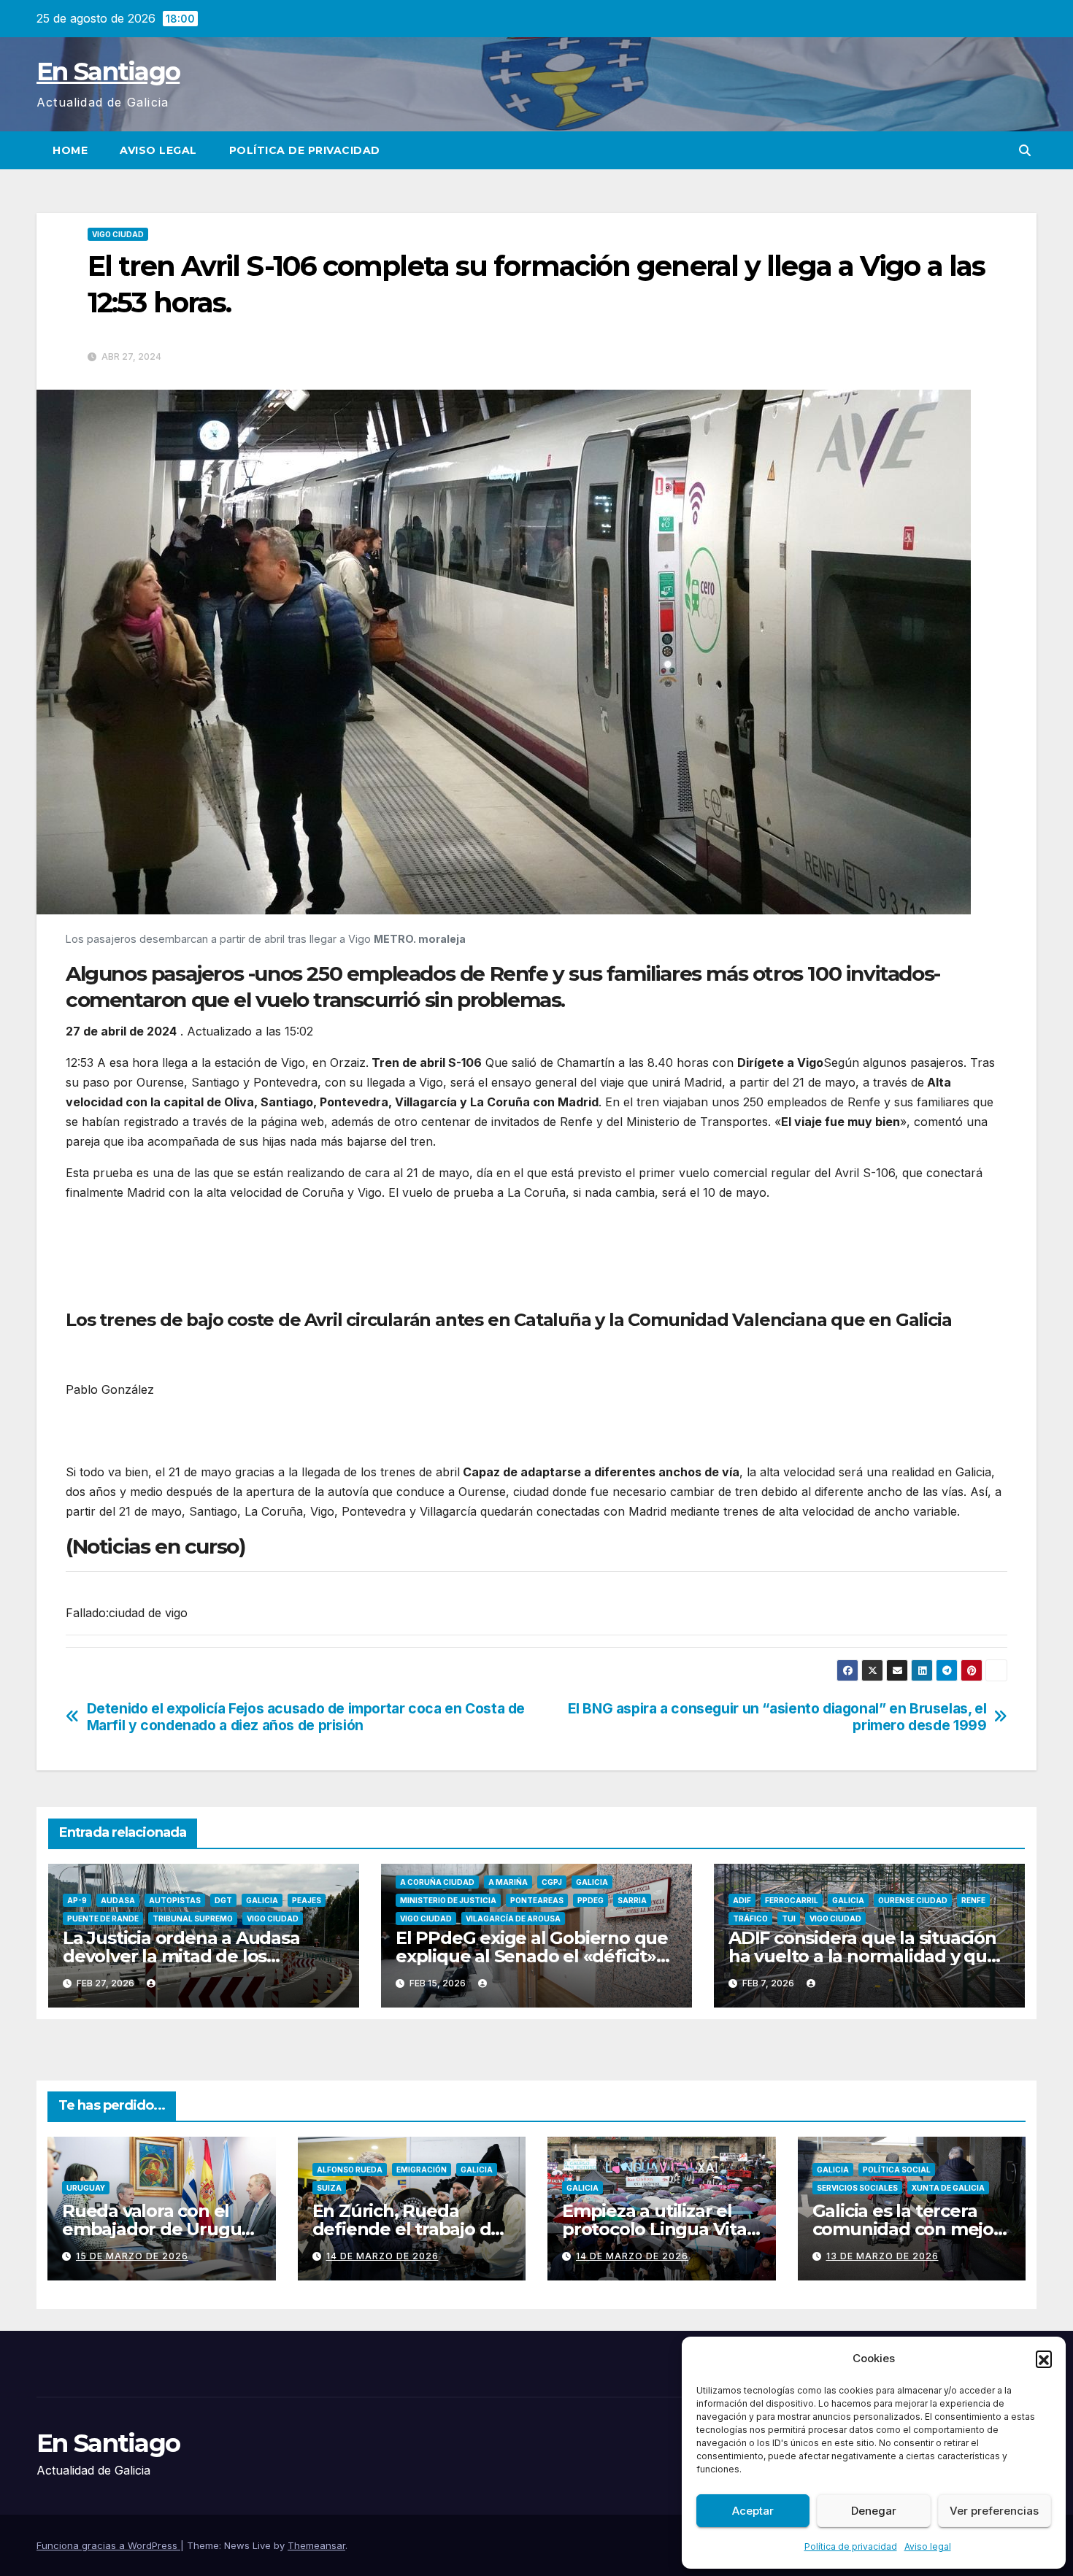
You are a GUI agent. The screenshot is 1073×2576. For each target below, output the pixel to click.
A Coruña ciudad (437, 1882)
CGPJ (552, 1882)
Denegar (874, 2511)
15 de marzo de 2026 (132, 2256)
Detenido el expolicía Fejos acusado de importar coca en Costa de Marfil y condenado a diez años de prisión (306, 1717)
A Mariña (508, 1882)
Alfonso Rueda (350, 2170)
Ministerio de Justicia (448, 1900)
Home (70, 150)
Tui (789, 1918)
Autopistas (175, 1900)
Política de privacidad (851, 2546)
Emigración (422, 2170)
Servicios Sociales (857, 2188)
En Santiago (108, 72)
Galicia (262, 1900)
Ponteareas (537, 1900)
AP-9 (77, 1900)
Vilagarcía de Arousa (513, 1918)
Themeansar (316, 2545)
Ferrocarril (792, 1900)
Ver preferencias (994, 2511)
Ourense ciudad (913, 1900)
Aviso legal (928, 2546)
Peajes (307, 1900)
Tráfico (750, 1918)
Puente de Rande (103, 1918)
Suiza (329, 2188)
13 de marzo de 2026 (882, 2256)
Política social (897, 2170)
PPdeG (591, 1900)
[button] (1044, 2359)
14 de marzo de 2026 (382, 2256)
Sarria (632, 1900)
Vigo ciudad (118, 234)
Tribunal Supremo (193, 1918)
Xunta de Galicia (948, 2188)
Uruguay (86, 2188)
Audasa (118, 1900)
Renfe (973, 1900)
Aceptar (753, 2511)
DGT (223, 1900)
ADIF (742, 1900)
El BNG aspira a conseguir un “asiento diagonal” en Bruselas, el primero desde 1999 (777, 1717)
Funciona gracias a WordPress (108, 2545)
